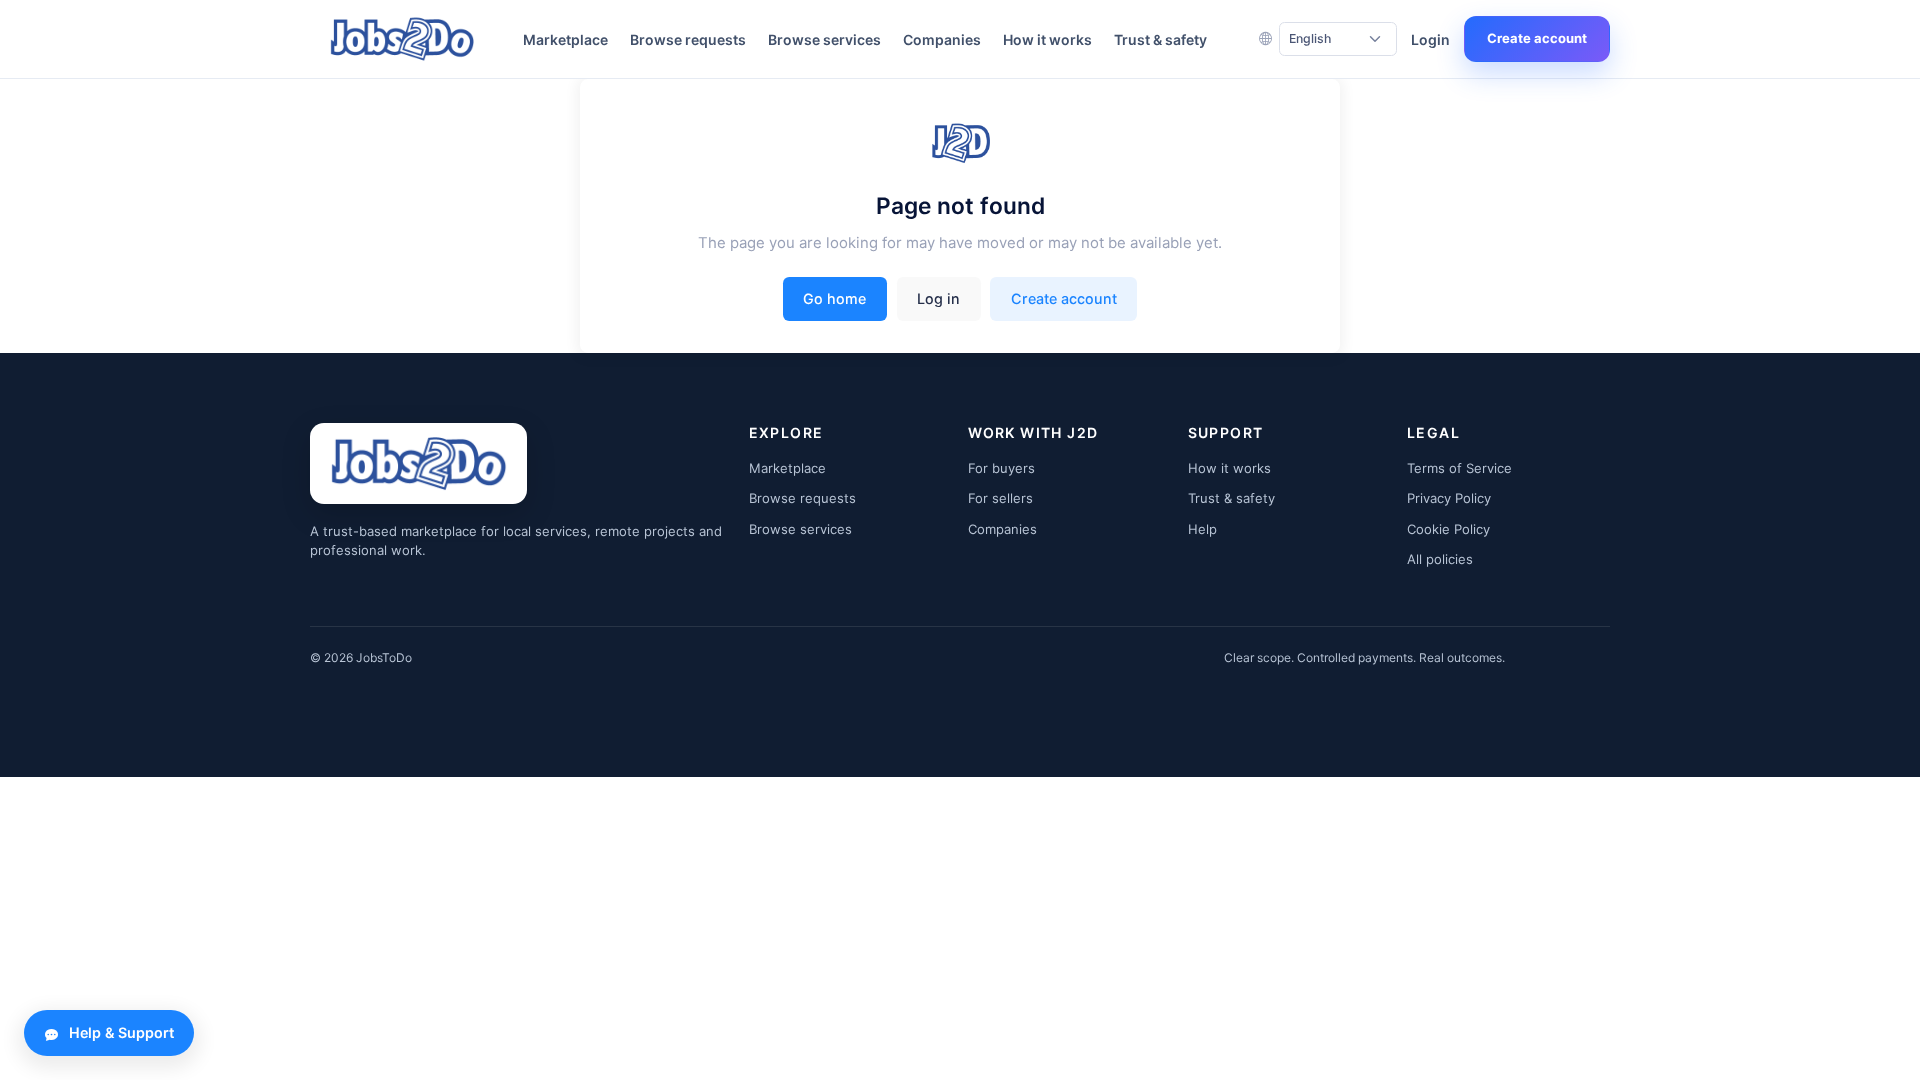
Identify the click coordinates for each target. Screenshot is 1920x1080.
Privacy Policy (1449, 498)
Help (1202, 529)
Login (1430, 39)
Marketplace (565, 39)
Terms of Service (1459, 468)
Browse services (824, 39)
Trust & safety (1160, 39)
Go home (834, 298)
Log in (938, 298)
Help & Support (121, 1032)
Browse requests (688, 39)
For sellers (1000, 498)
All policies (1440, 559)
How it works (1047, 39)
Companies (942, 39)
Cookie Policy (1448, 529)
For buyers (1001, 468)
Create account (1537, 38)
